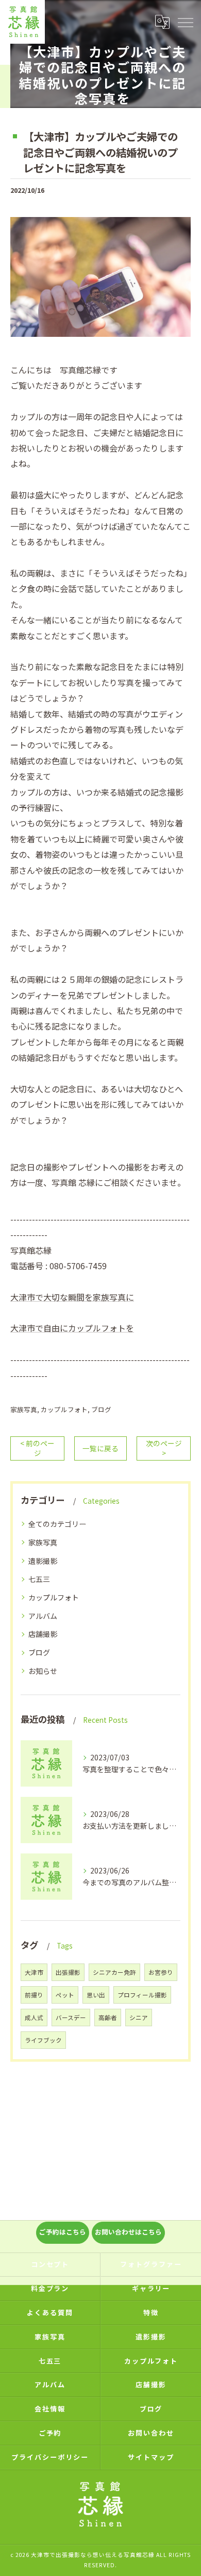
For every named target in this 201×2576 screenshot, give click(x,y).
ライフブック (43, 2040)
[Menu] (185, 22)
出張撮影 (68, 1972)
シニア (139, 2017)
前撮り (34, 1995)
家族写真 (24, 1409)
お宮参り (161, 1972)
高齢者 (108, 2017)
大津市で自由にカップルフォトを (72, 1328)
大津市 (34, 1972)
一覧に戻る (100, 1448)
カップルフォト (64, 1409)
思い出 (96, 1995)
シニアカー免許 (114, 1972)
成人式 (34, 2017)
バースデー (71, 2017)
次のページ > (164, 1448)
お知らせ (43, 1671)
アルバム (43, 1616)
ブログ (101, 1409)
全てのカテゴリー (57, 1524)
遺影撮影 (43, 1561)
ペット (65, 1995)
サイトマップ (151, 2457)
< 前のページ (37, 1448)
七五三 (39, 1579)
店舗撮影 (43, 1634)
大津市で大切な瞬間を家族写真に (72, 1297)
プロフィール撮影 (142, 1995)
